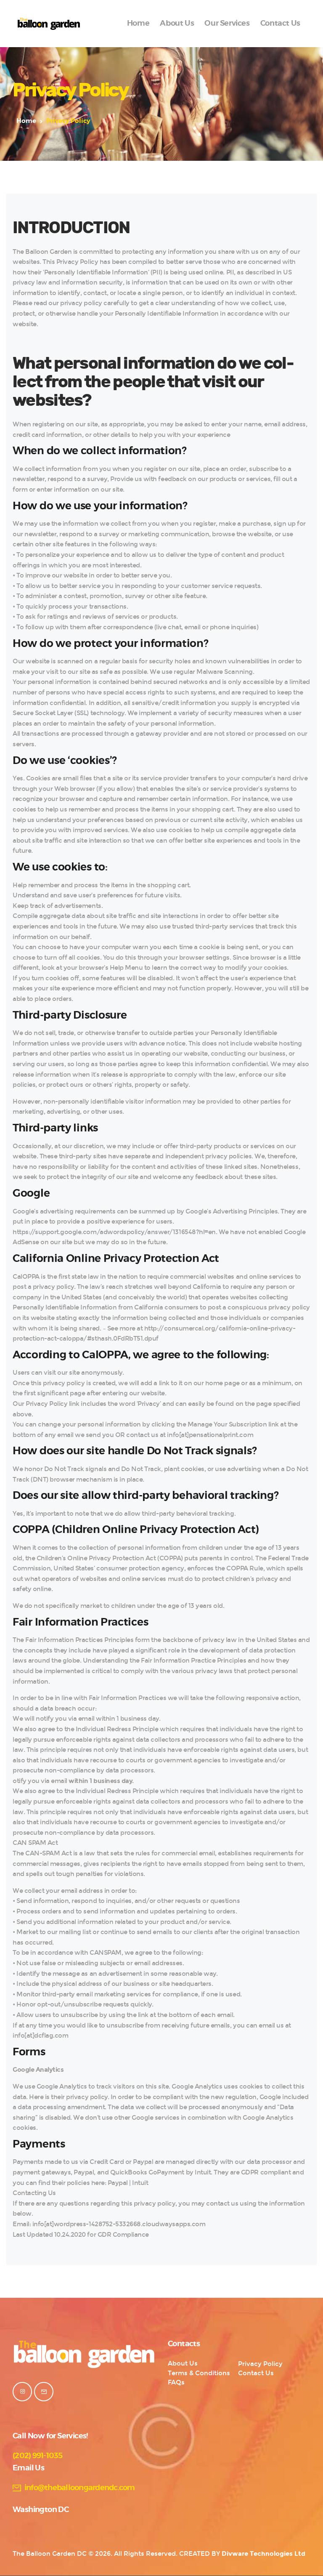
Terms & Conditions (199, 2373)
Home (26, 121)
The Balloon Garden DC (50, 2554)
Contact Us (256, 2373)
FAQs (176, 2382)
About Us (183, 2363)
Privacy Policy (260, 2364)
